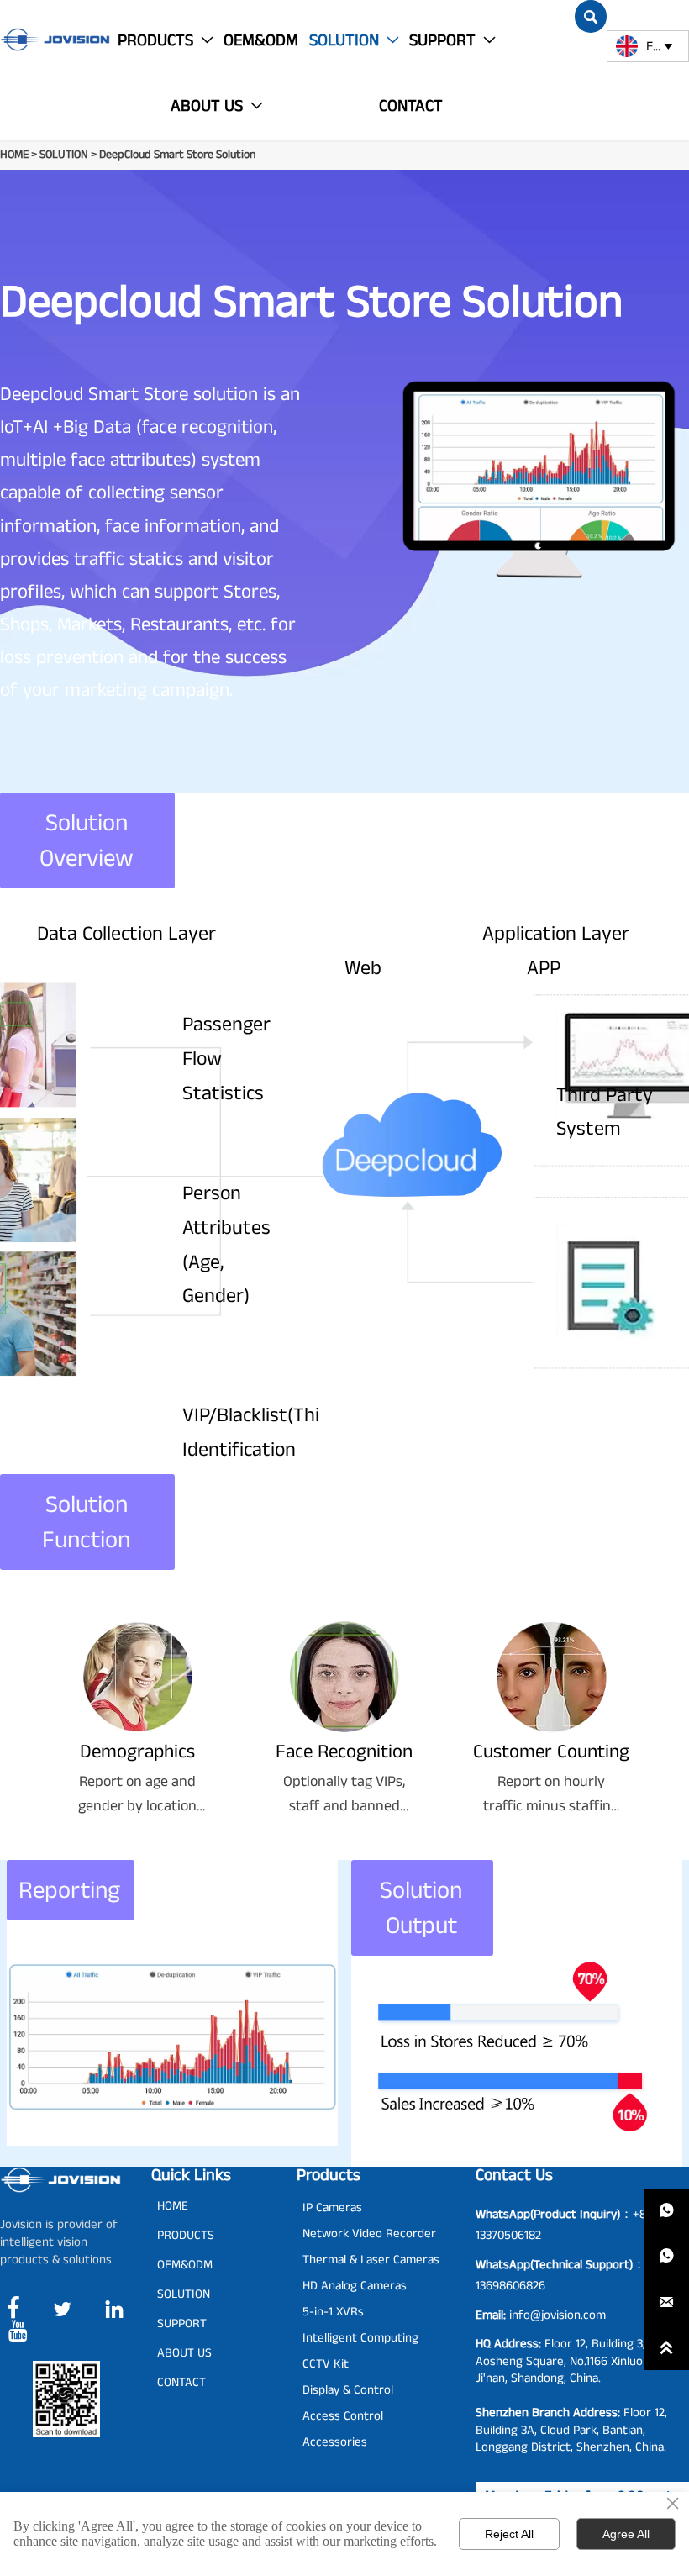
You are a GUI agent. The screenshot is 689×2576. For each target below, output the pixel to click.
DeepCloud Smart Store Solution (177, 155)
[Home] (55, 40)
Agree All (626, 2534)
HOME (14, 155)
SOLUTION (64, 155)
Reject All (509, 2534)
